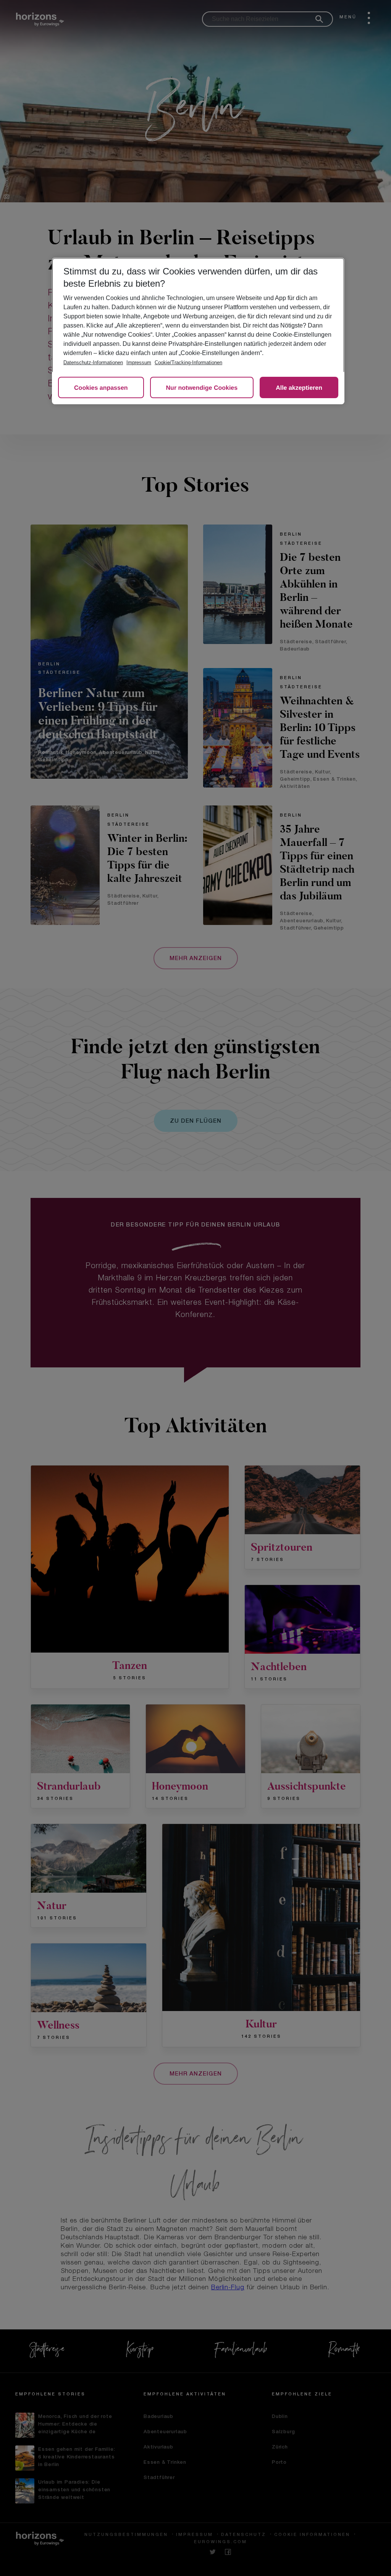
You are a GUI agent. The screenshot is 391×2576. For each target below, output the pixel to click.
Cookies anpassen (101, 388)
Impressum (139, 362)
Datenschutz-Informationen (93, 362)
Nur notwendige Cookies (202, 388)
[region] (198, 331)
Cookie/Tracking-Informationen (188, 362)
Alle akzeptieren (299, 388)
